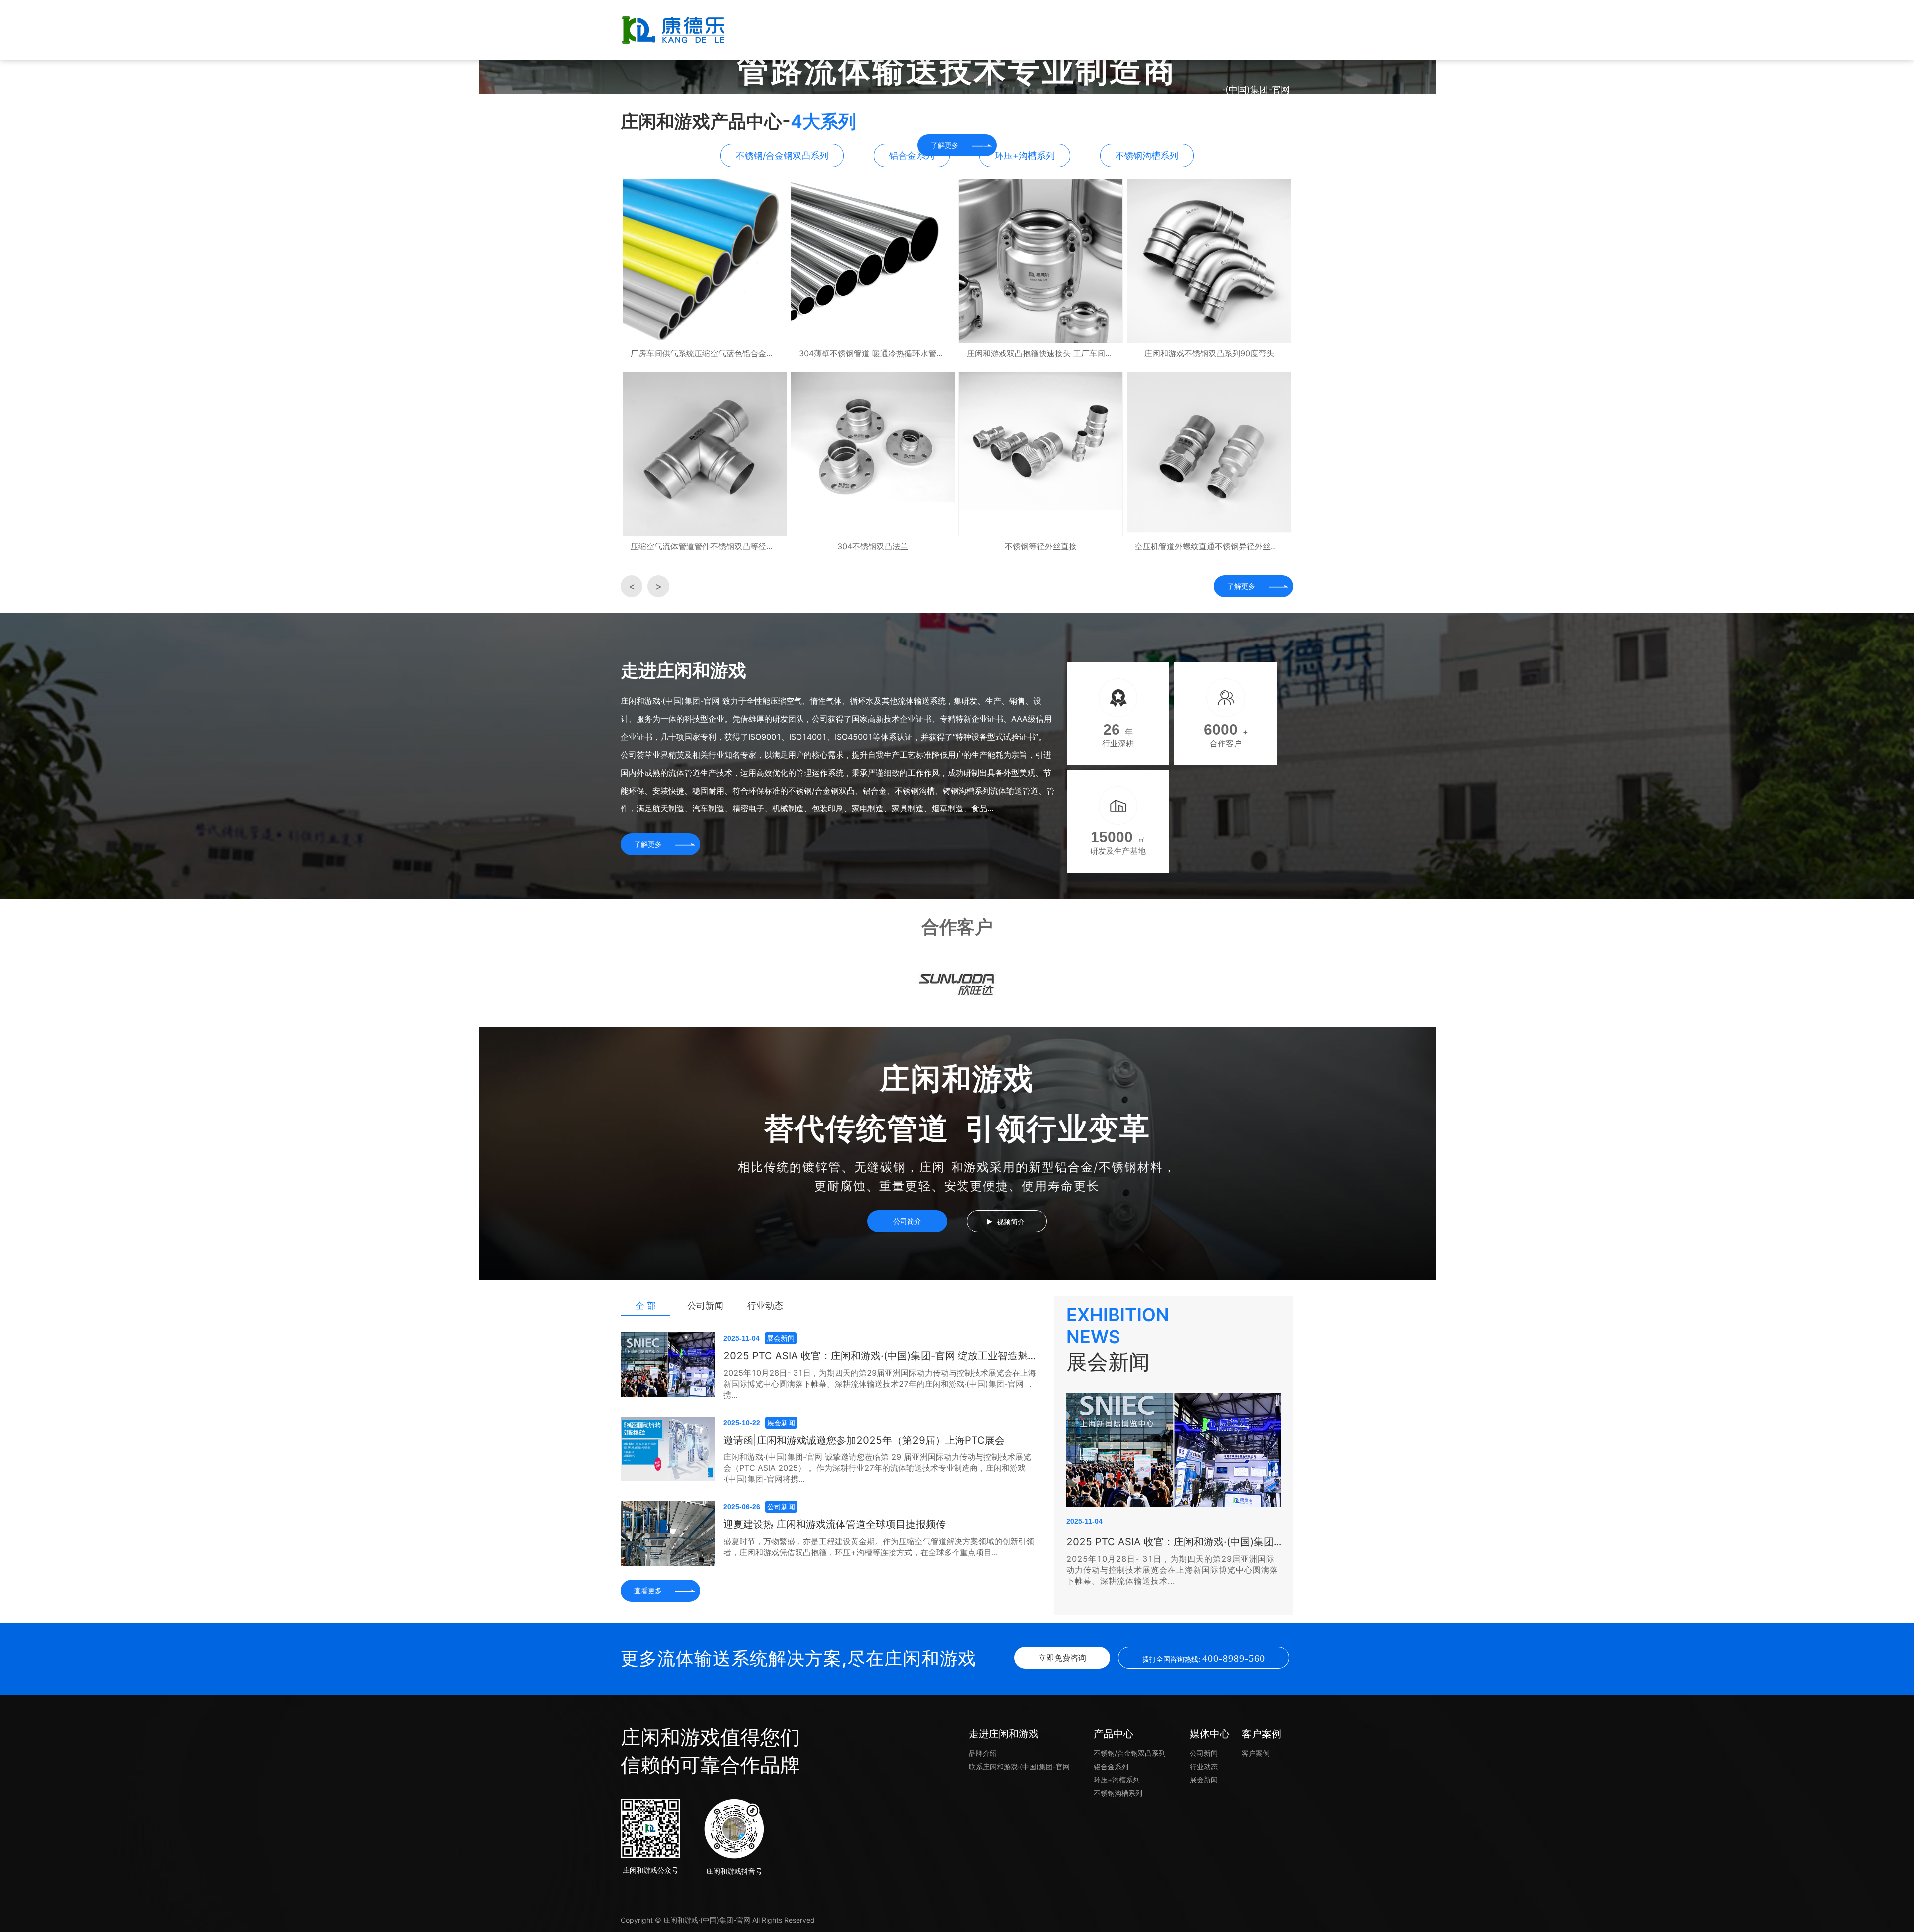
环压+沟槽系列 (1117, 1780)
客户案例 (1181, 30)
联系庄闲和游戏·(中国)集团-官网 (1256, 60)
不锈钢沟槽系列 (1118, 1793)
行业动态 (765, 1306)
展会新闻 (1204, 1780)
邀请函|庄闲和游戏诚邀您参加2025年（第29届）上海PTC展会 (864, 1440)
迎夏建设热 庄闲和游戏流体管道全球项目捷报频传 (834, 1524)
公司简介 (907, 1221)
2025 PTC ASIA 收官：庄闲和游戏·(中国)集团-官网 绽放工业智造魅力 (1174, 1542)
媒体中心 (1107, 30)
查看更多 (648, 1590)
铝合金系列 (1111, 1766)
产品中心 (1032, 30)
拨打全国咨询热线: (1204, 1658)
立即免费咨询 (1062, 1658)
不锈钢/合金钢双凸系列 (1130, 1753)
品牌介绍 (983, 1753)
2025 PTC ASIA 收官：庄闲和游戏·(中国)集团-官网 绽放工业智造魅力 (880, 1356)
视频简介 (1011, 1221)
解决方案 (957, 30)
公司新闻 (705, 1306)
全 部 (646, 1306)
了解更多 (1241, 586)
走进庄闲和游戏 (882, 30)
